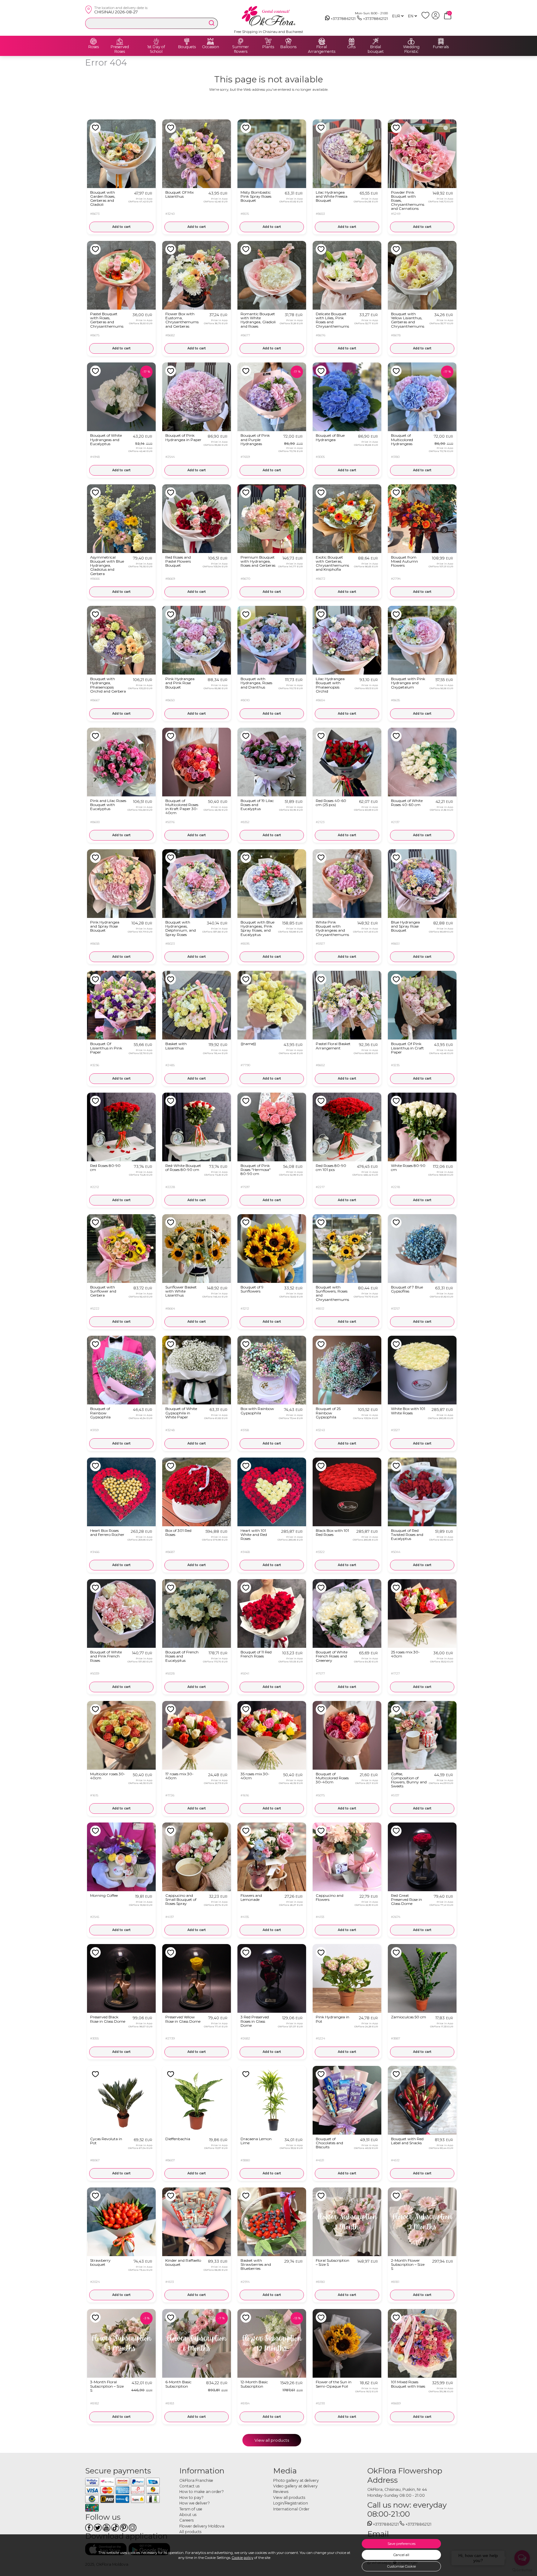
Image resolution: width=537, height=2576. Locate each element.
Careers (186, 2520)
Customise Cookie (402, 2566)
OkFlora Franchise (196, 2480)
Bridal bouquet (376, 49)
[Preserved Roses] (120, 41)
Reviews (281, 2492)
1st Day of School (156, 49)
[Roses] (94, 41)
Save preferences (402, 2544)
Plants (268, 47)
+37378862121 (343, 18)
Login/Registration (291, 2503)
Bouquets (187, 47)
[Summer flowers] (241, 41)
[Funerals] (441, 41)
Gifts (351, 47)
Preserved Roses (120, 49)
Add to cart (121, 227)
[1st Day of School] (156, 41)
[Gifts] (351, 41)
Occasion (211, 47)
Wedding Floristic (411, 49)
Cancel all (401, 2555)
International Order (291, 2509)
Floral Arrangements (322, 49)
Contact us (189, 2486)
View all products (272, 2440)
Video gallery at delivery (295, 2486)
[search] (212, 23)
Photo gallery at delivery (296, 2480)
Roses (94, 47)
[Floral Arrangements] (322, 41)
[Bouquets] (187, 41)
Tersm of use (191, 2509)
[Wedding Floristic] (411, 41)
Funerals (441, 47)
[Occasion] (210, 41)
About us (188, 2515)
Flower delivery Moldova (202, 2526)
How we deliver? (195, 2503)
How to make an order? (202, 2492)
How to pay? (191, 2498)
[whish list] (427, 18)
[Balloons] (288, 41)
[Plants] (268, 41)
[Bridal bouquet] (376, 41)
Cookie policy (243, 2558)
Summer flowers (241, 49)
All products (190, 2532)
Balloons (288, 47)
